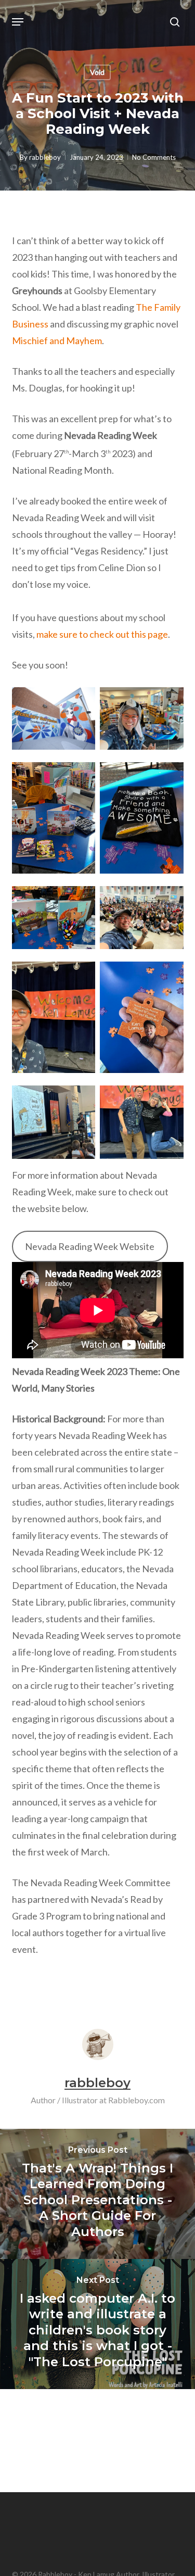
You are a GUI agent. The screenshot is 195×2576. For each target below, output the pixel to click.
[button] (18, 22)
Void (97, 72)
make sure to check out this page (102, 634)
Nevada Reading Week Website (90, 1246)
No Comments (154, 157)
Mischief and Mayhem (57, 340)
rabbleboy (45, 157)
